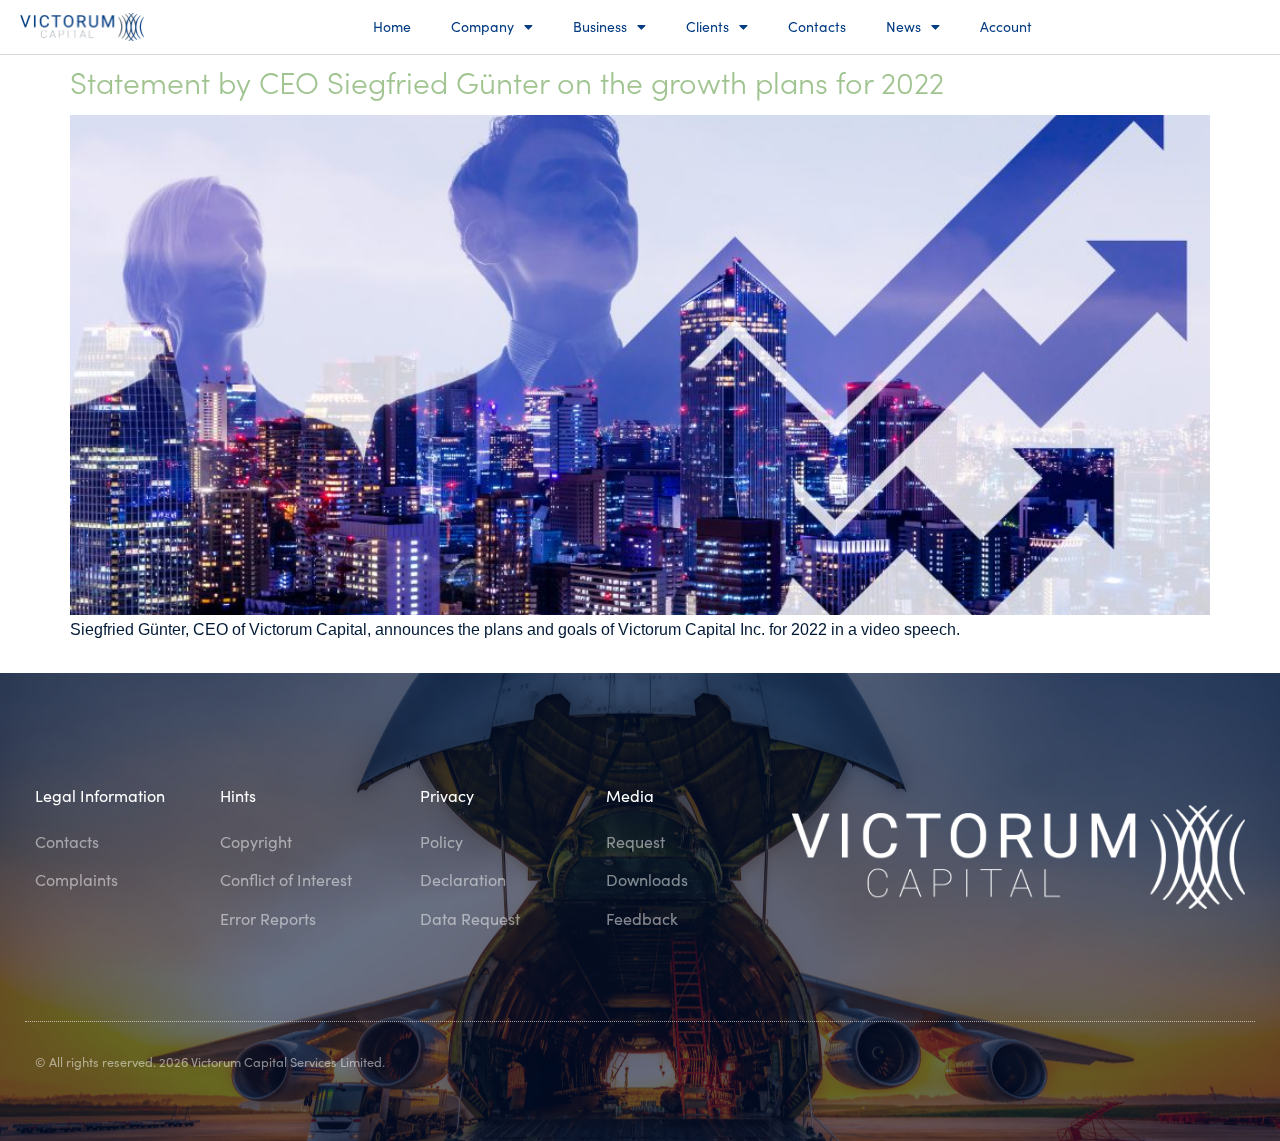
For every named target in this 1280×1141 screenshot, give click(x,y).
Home (392, 26)
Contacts (817, 26)
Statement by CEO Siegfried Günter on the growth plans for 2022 (507, 81)
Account (1006, 26)
